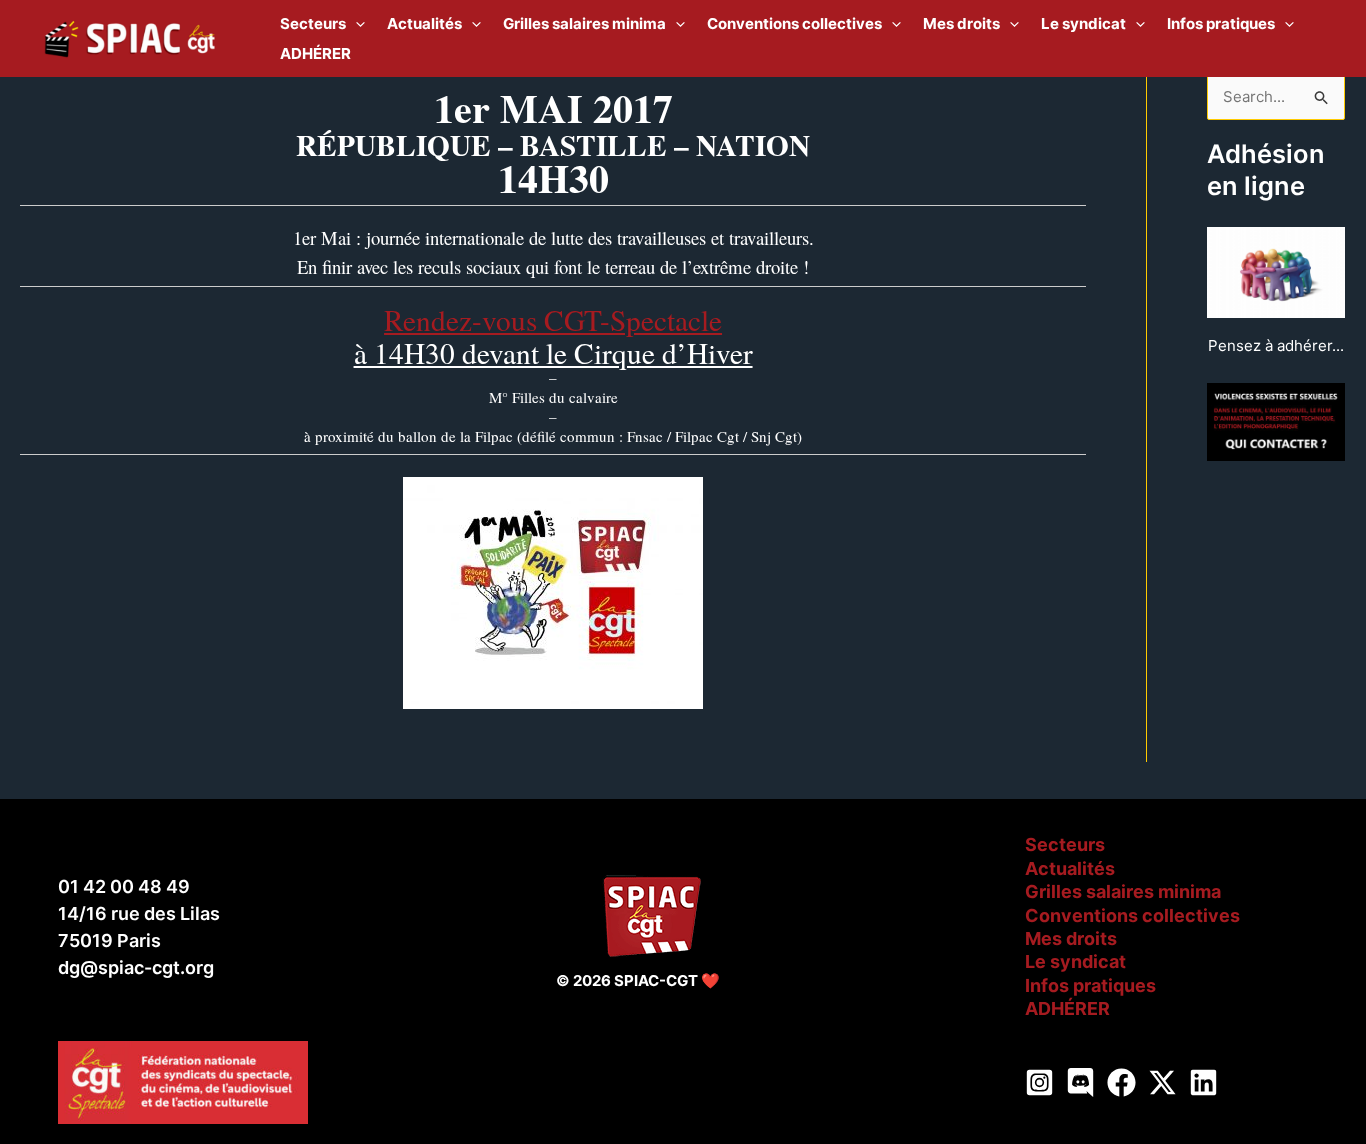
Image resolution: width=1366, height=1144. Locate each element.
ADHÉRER (1067, 1008)
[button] (355, 24)
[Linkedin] (1203, 1082)
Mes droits (1071, 938)
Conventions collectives (1132, 915)
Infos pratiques (1090, 985)
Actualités (1070, 868)
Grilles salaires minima (1123, 891)
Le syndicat (1075, 961)
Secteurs (1065, 844)
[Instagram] (1039, 1082)
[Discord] (1080, 1082)
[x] (1162, 1082)
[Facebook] (1121, 1082)
